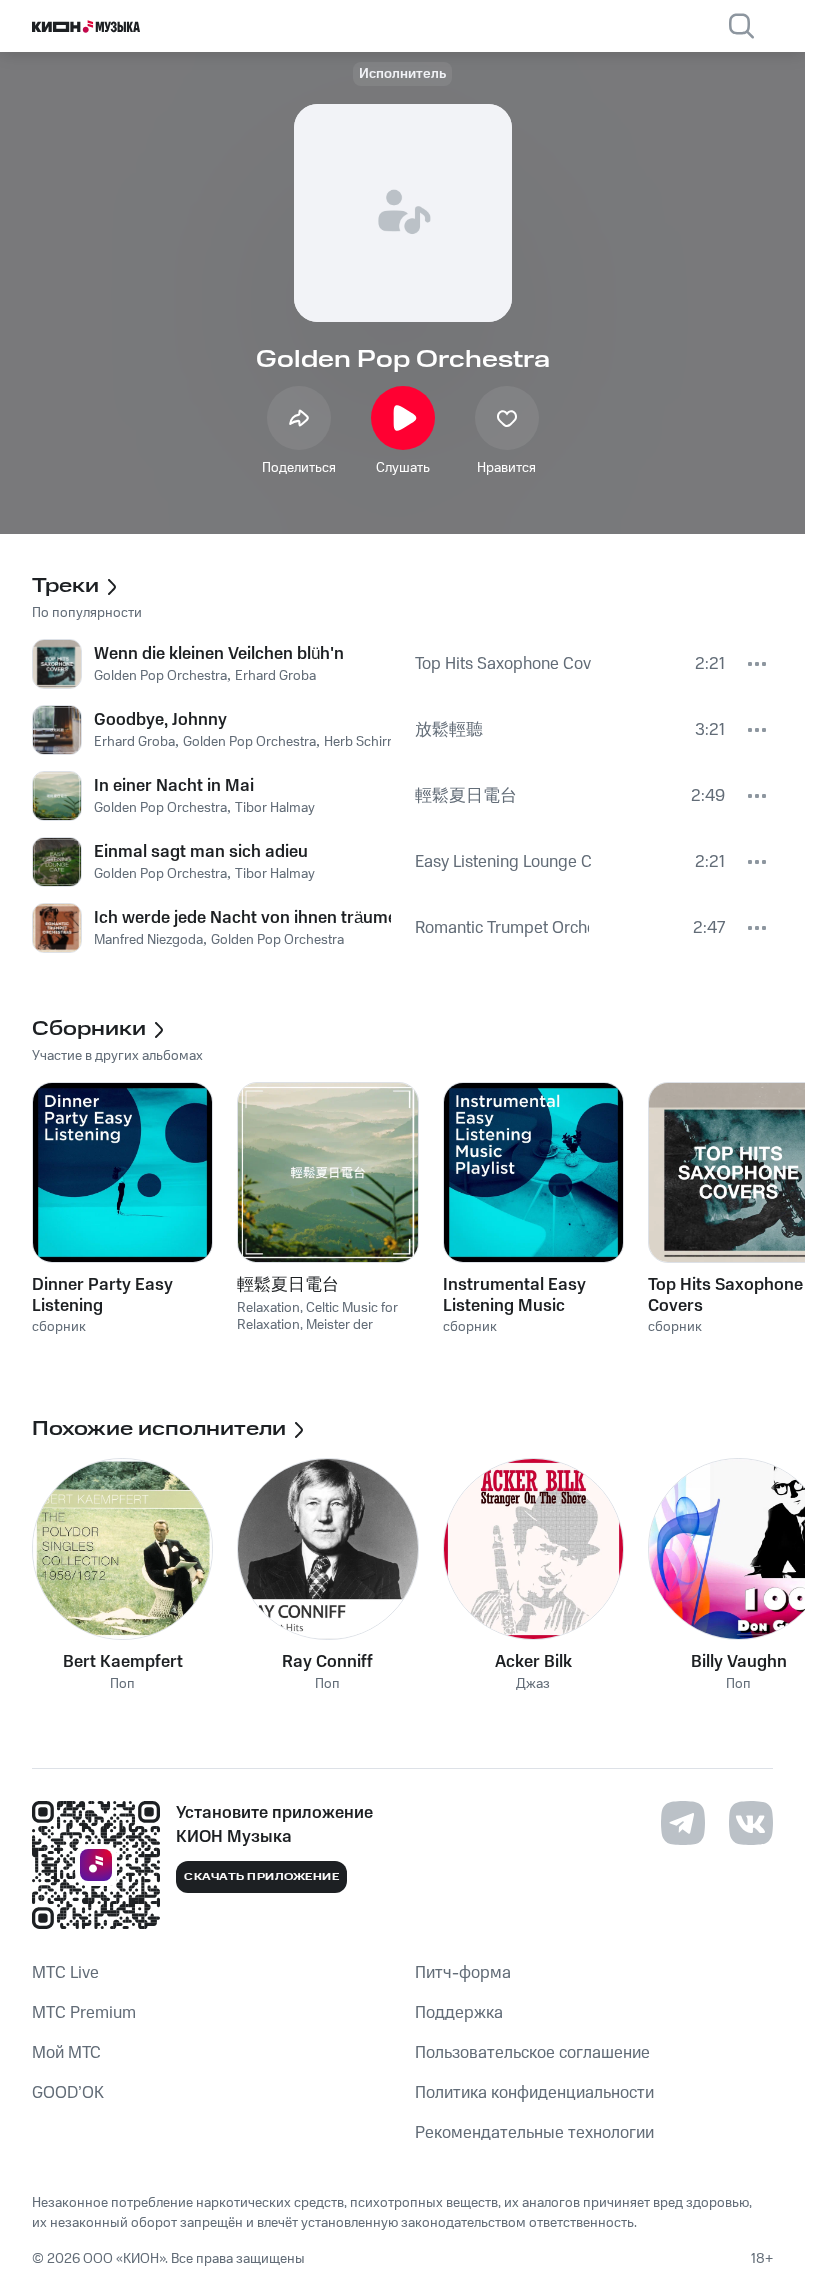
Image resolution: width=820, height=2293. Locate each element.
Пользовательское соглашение (532, 2053)
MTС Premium (84, 2013)
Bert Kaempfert (123, 1662)
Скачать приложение (261, 1877)
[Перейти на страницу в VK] (751, 1823)
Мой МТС (66, 2053)
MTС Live (65, 1973)
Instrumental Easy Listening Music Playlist (514, 1295)
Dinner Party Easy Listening (102, 1295)
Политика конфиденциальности (534, 2093)
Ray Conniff (327, 1662)
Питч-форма (463, 1973)
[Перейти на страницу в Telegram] (683, 1823)
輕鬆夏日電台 (288, 1285)
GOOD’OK (68, 2093)
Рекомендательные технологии (534, 2133)
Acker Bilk (533, 1662)
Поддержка (459, 2013)
